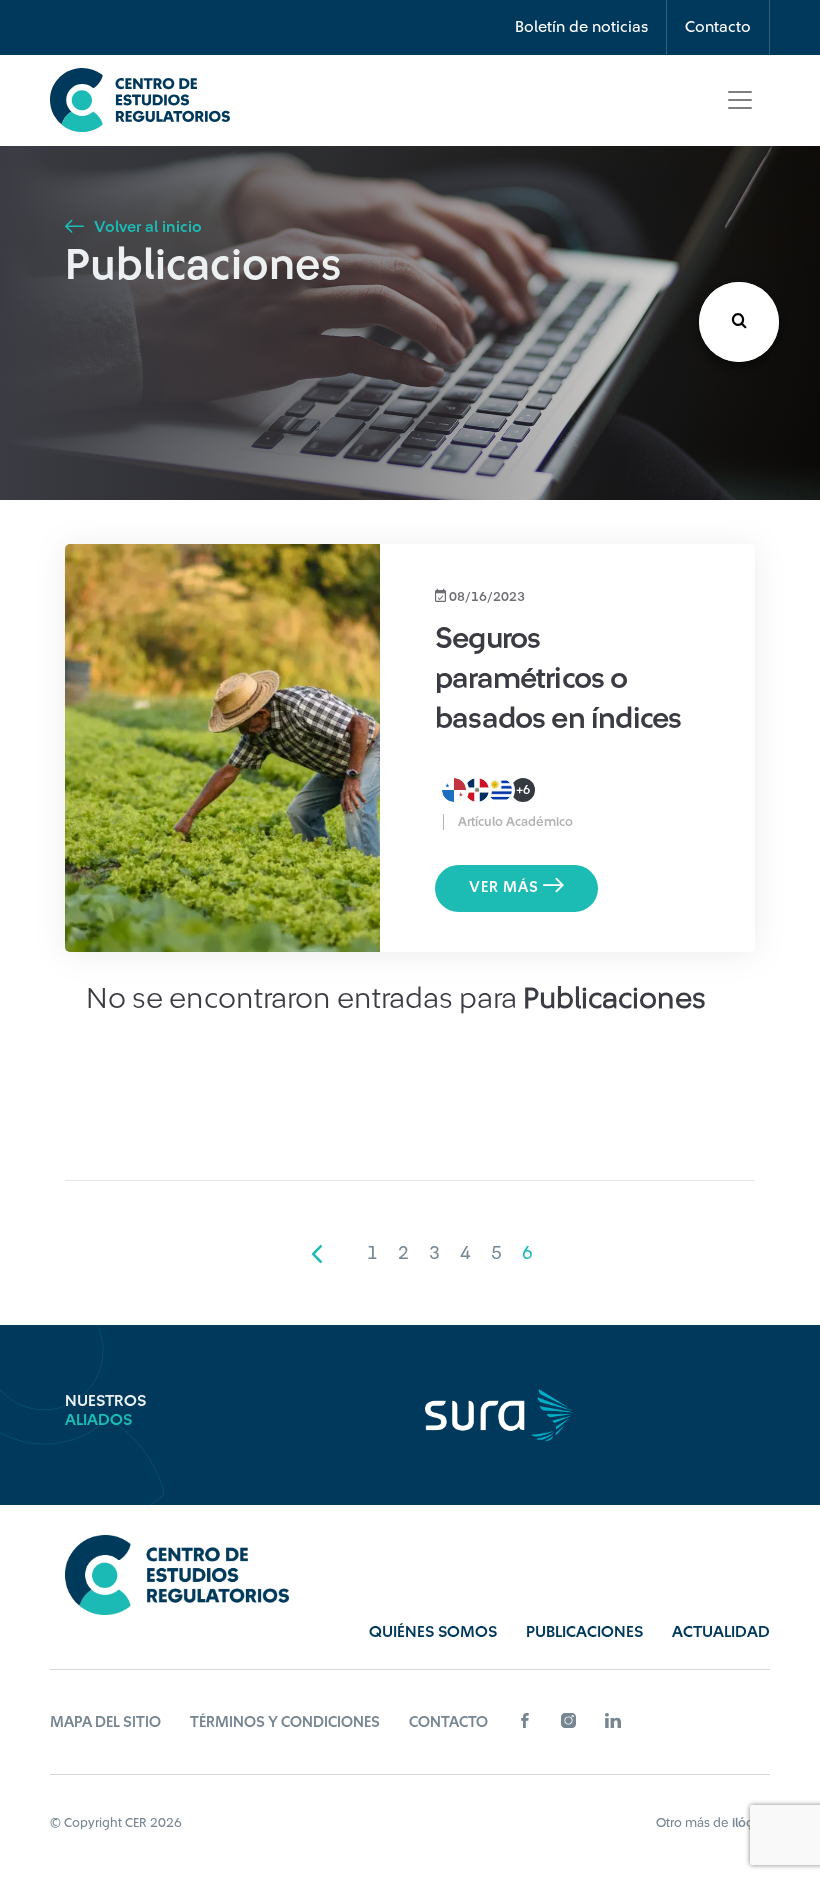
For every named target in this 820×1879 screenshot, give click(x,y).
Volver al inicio (146, 227)
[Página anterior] (317, 1253)
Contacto (718, 27)
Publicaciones (584, 1632)
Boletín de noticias (581, 27)
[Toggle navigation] (740, 100)
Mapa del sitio (105, 1722)
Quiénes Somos (433, 1632)
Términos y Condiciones (285, 1722)
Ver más (506, 887)
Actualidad (721, 1632)
